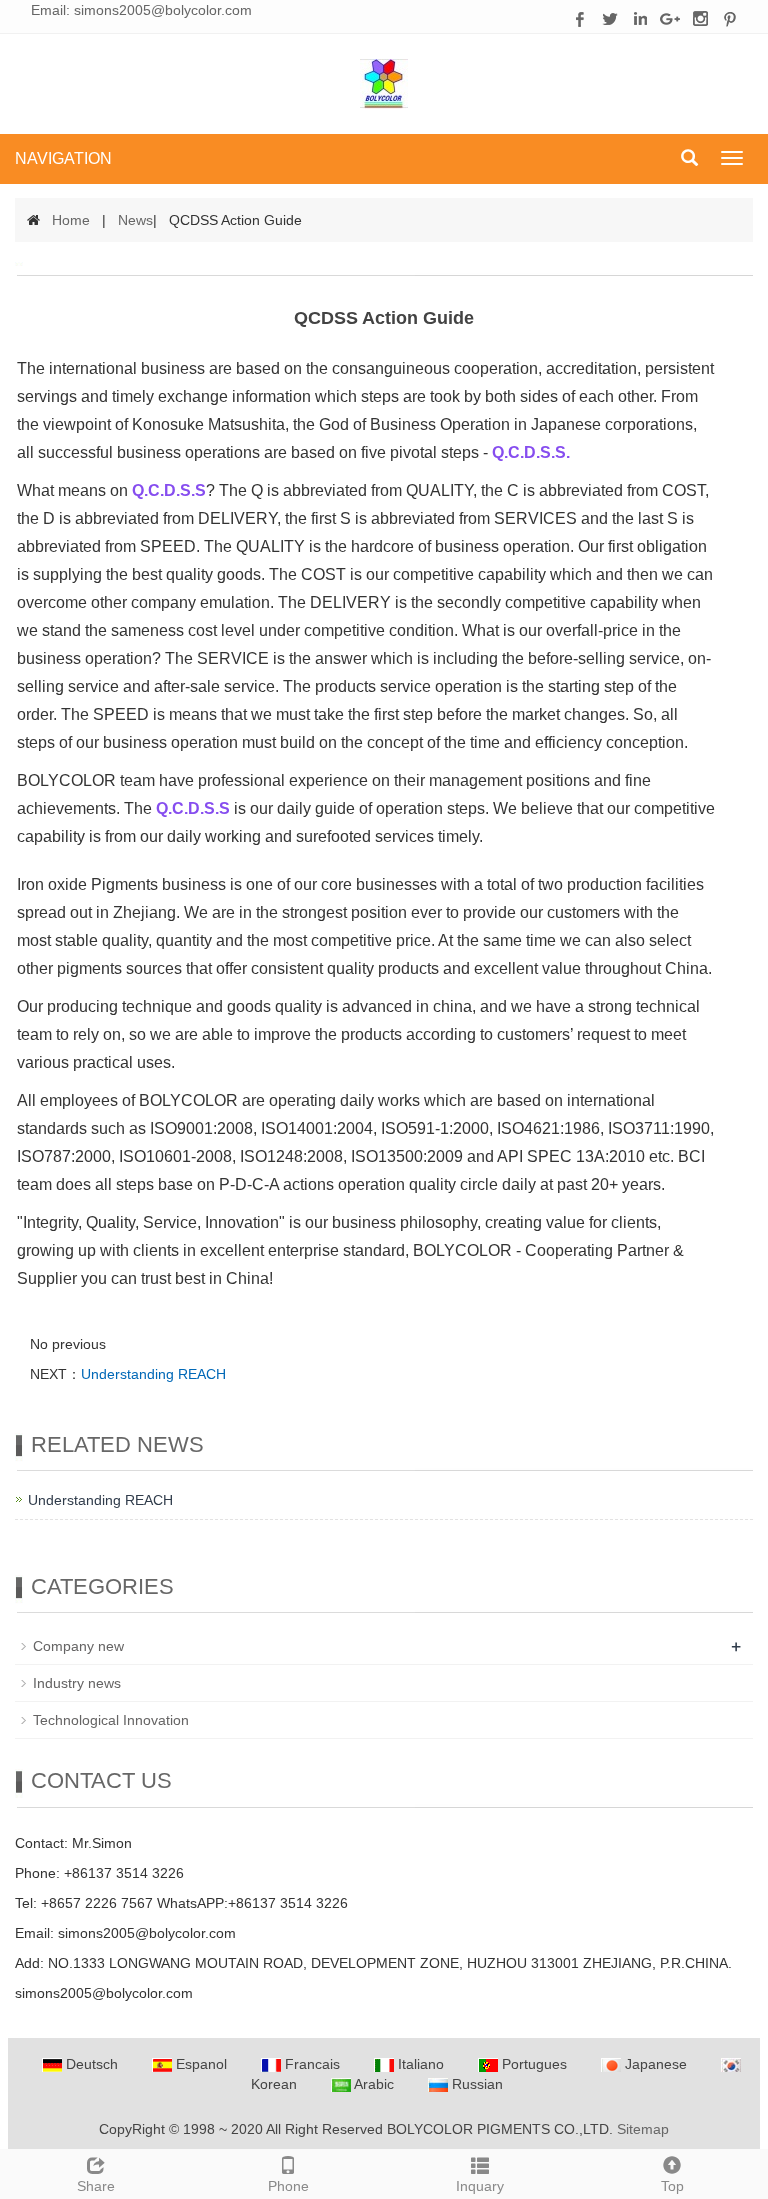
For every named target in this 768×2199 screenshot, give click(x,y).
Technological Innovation (111, 1720)
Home (71, 220)
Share (96, 2186)
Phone (288, 2186)
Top (672, 2186)
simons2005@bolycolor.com (163, 10)
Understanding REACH (153, 1374)
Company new (78, 1646)
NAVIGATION (63, 158)
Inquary (480, 2186)
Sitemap (643, 2129)
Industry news (77, 1683)
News (135, 220)
